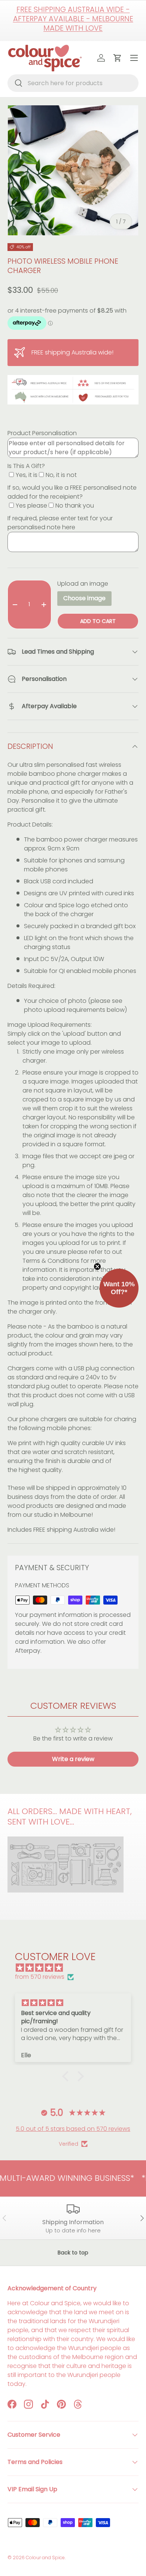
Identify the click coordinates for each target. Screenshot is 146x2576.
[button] (67, 2076)
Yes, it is (27, 475)
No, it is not (61, 475)
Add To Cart (98, 621)
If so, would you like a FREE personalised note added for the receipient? (72, 492)
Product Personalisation (42, 433)
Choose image (84, 598)
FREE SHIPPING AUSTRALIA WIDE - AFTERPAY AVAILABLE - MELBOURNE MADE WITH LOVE (73, 19)
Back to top (73, 2253)
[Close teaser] (97, 1267)
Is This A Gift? (26, 466)
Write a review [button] (73, 1759)
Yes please (31, 506)
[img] (77, 1968)
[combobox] (73, 83)
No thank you (75, 506)
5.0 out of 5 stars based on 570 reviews (73, 2129)
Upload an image (83, 584)
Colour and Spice (45, 2558)
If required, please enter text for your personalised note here (60, 523)
